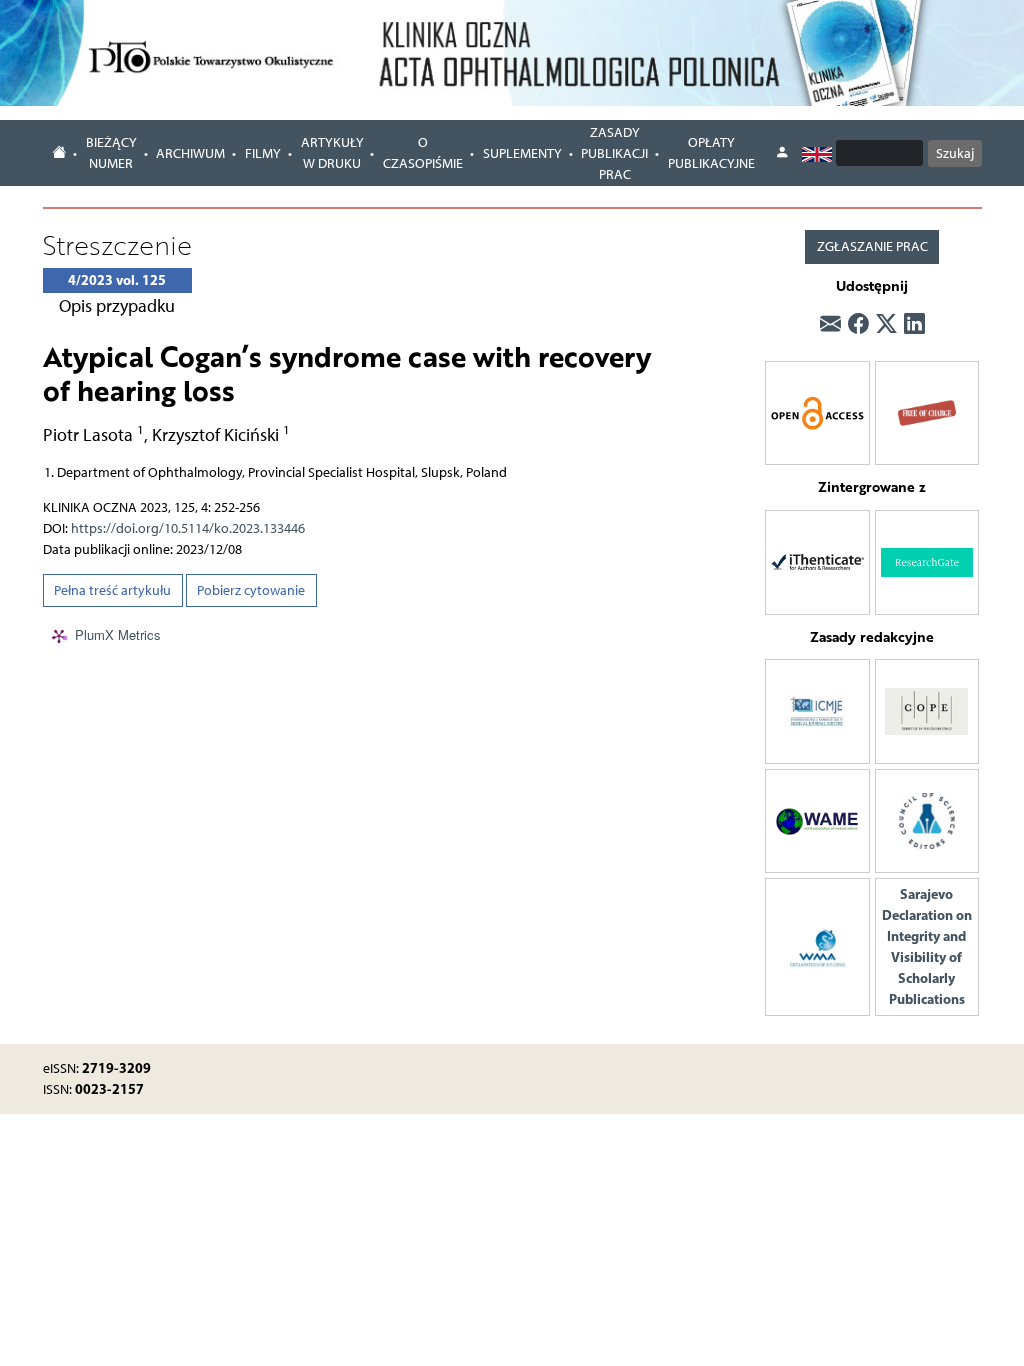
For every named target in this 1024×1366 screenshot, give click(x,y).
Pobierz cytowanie (251, 590)
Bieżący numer (111, 153)
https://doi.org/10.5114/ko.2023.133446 (188, 528)
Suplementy (522, 153)
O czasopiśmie (423, 153)
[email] (830, 323)
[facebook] (858, 323)
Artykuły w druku (332, 153)
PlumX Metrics (118, 635)
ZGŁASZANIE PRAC (872, 246)
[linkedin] (914, 323)
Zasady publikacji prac (614, 153)
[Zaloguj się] (782, 153)
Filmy (263, 153)
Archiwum (190, 153)
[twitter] (886, 323)
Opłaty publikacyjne (711, 153)
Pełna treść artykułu (112, 590)
